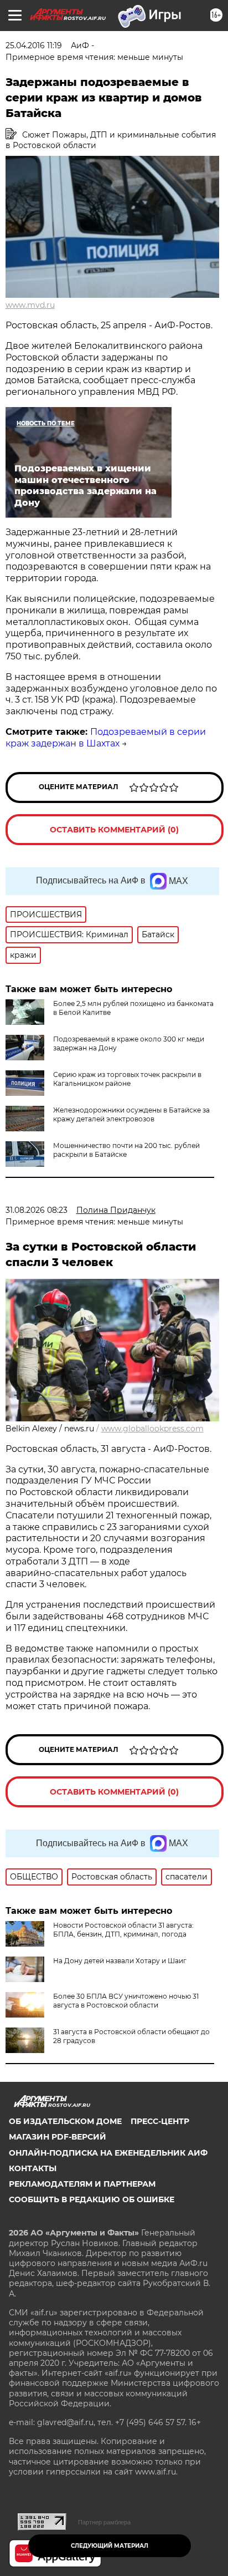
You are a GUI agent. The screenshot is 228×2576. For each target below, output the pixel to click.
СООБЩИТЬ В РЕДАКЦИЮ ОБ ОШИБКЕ (92, 2199)
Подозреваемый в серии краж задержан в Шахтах (106, 738)
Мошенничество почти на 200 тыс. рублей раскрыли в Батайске (126, 1150)
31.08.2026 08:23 (37, 1210)
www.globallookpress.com (152, 1429)
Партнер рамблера (104, 2522)
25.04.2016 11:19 (34, 45)
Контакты (33, 2168)
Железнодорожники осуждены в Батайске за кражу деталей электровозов (131, 1114)
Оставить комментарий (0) (114, 830)
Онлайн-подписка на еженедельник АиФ (108, 2153)
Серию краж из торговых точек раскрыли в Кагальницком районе (127, 1079)
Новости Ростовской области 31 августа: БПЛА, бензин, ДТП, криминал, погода (123, 1930)
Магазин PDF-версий (58, 2137)
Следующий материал (110, 2546)
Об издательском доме (65, 2121)
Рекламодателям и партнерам (82, 2184)
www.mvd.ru (30, 305)
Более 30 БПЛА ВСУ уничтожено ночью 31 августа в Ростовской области (126, 2001)
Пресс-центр (160, 2121)
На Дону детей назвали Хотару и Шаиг (120, 1961)
